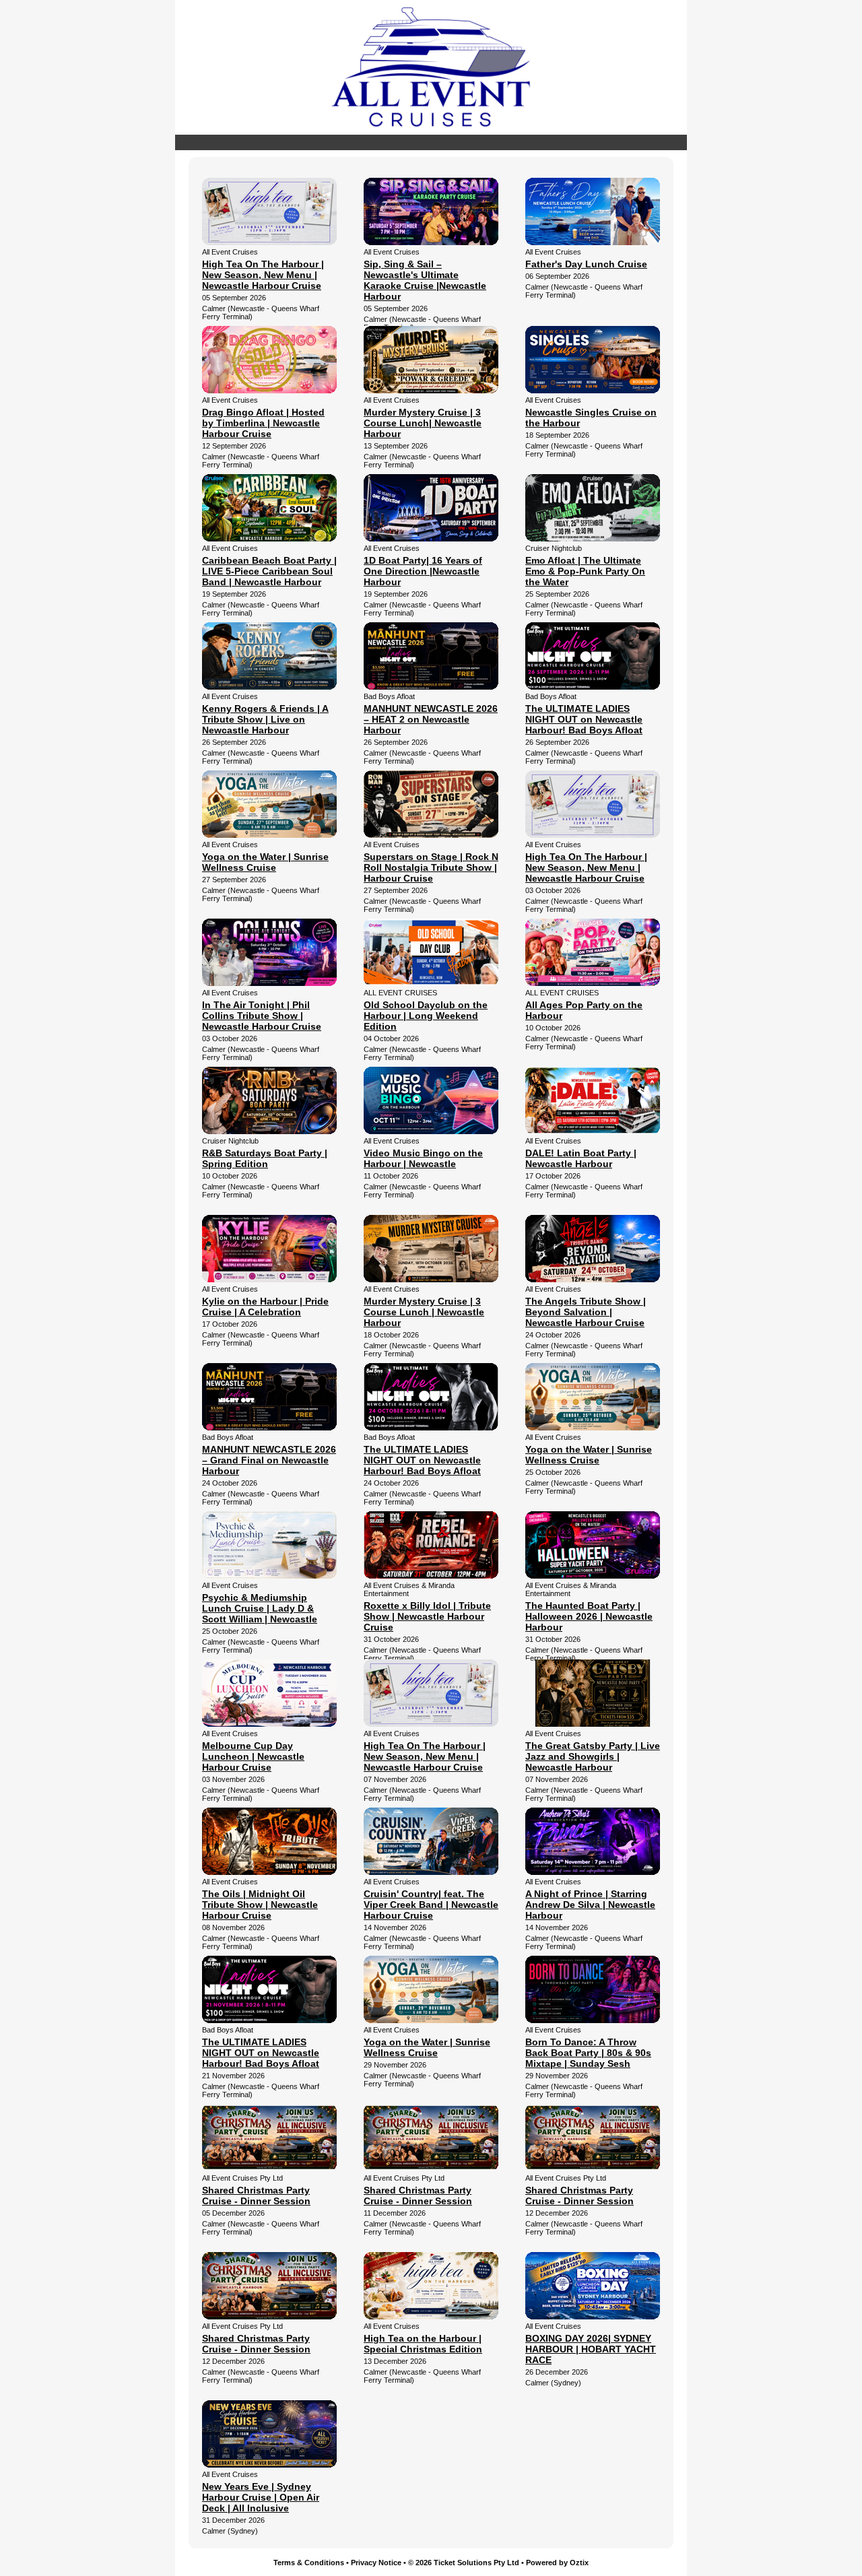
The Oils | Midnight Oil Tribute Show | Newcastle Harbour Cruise (260, 1905)
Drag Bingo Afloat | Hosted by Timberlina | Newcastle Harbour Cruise (263, 423)
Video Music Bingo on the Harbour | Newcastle (423, 1158)
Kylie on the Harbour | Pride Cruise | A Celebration (265, 1307)
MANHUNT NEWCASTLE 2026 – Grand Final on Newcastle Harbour (269, 1460)
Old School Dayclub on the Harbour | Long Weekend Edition (426, 1016)
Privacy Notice (376, 2563)
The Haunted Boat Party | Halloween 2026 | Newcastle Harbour (589, 1616)
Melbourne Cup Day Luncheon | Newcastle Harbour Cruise (253, 1756)
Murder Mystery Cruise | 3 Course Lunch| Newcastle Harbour (423, 423)
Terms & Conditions (309, 2563)
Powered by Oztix (557, 2563)
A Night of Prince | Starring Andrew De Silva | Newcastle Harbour (590, 1905)
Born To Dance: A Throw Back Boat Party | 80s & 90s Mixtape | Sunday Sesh (588, 2053)
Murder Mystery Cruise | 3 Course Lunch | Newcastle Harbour (424, 1312)
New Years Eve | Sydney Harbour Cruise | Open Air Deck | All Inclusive (261, 2497)
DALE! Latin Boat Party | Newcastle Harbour (581, 1158)
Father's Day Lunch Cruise (586, 264)
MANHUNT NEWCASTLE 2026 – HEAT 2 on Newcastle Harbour (431, 719)
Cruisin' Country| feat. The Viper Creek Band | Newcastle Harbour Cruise (431, 1905)
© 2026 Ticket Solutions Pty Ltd (464, 2563)
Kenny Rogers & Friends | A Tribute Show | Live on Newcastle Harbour (265, 719)
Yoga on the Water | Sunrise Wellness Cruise (265, 862)
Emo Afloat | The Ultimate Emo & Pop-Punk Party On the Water (585, 571)
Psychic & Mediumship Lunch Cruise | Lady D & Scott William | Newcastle (260, 1608)
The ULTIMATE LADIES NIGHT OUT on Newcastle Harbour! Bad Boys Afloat (584, 719)
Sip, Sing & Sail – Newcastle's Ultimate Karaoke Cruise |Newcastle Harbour (425, 280)
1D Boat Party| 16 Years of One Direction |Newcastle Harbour (423, 571)
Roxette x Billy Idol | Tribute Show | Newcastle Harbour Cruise (427, 1616)
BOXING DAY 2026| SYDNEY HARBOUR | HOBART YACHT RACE (591, 2349)
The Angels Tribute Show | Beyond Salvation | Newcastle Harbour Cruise (586, 1312)
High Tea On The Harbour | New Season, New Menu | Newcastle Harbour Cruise (263, 275)
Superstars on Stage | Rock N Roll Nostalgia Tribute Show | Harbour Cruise (431, 867)
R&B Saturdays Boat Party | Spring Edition (265, 1158)
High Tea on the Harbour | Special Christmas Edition (423, 2344)
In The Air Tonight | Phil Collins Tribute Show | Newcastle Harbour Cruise (262, 1016)
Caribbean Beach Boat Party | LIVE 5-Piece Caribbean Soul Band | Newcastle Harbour (269, 571)
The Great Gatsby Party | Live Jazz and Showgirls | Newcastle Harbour (593, 1756)
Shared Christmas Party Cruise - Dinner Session (256, 2195)
